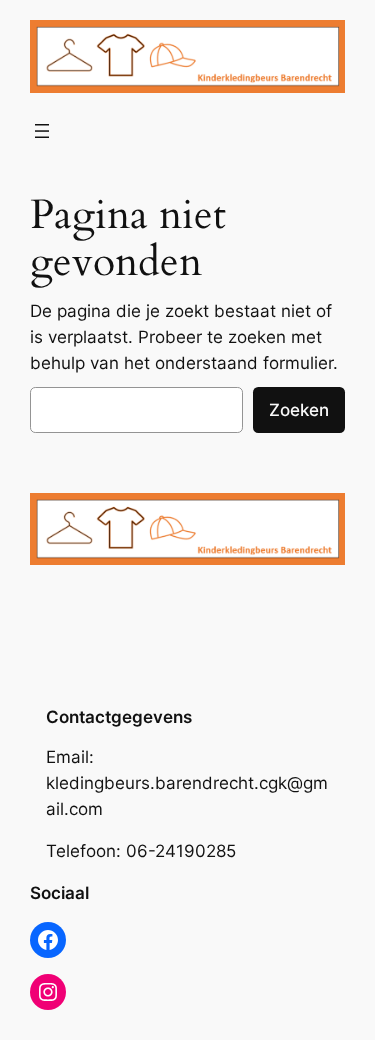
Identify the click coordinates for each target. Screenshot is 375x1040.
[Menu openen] (42, 131)
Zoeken (299, 410)
